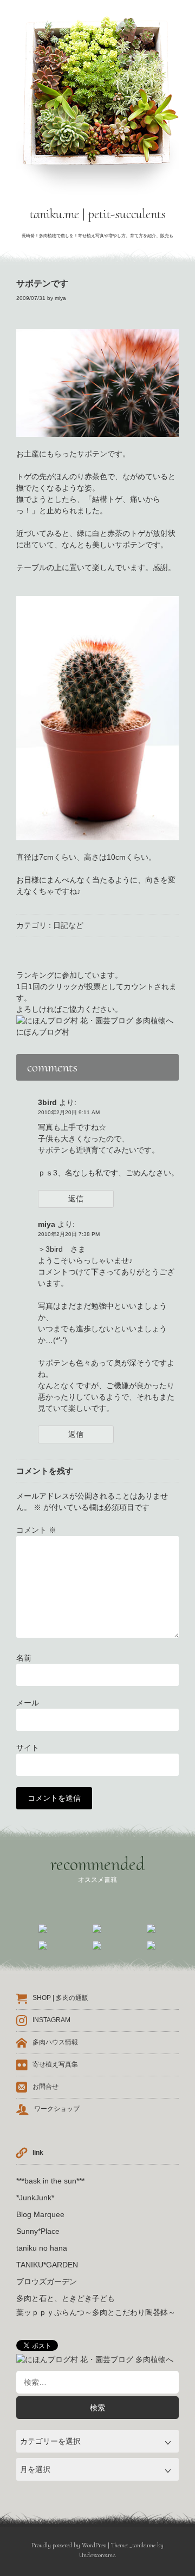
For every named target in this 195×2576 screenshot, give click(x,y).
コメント (36, 1530)
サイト (28, 1748)
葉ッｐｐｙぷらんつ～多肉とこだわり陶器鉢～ (96, 2312)
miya (60, 298)
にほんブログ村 (43, 1032)
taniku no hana (42, 2248)
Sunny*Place (38, 2231)
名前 (24, 1658)
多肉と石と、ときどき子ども (66, 2298)
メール (28, 1703)
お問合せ (45, 2087)
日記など (68, 925)
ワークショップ (57, 2109)
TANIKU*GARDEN (47, 2265)
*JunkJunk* (35, 2198)
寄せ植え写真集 (55, 2064)
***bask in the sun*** (50, 2181)
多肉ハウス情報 (55, 2042)
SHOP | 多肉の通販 (60, 1998)
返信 (76, 1199)
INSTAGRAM (51, 2020)
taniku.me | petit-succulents (98, 214)
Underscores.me (97, 2555)
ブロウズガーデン (47, 2281)
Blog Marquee (40, 2214)
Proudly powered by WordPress (69, 2545)
